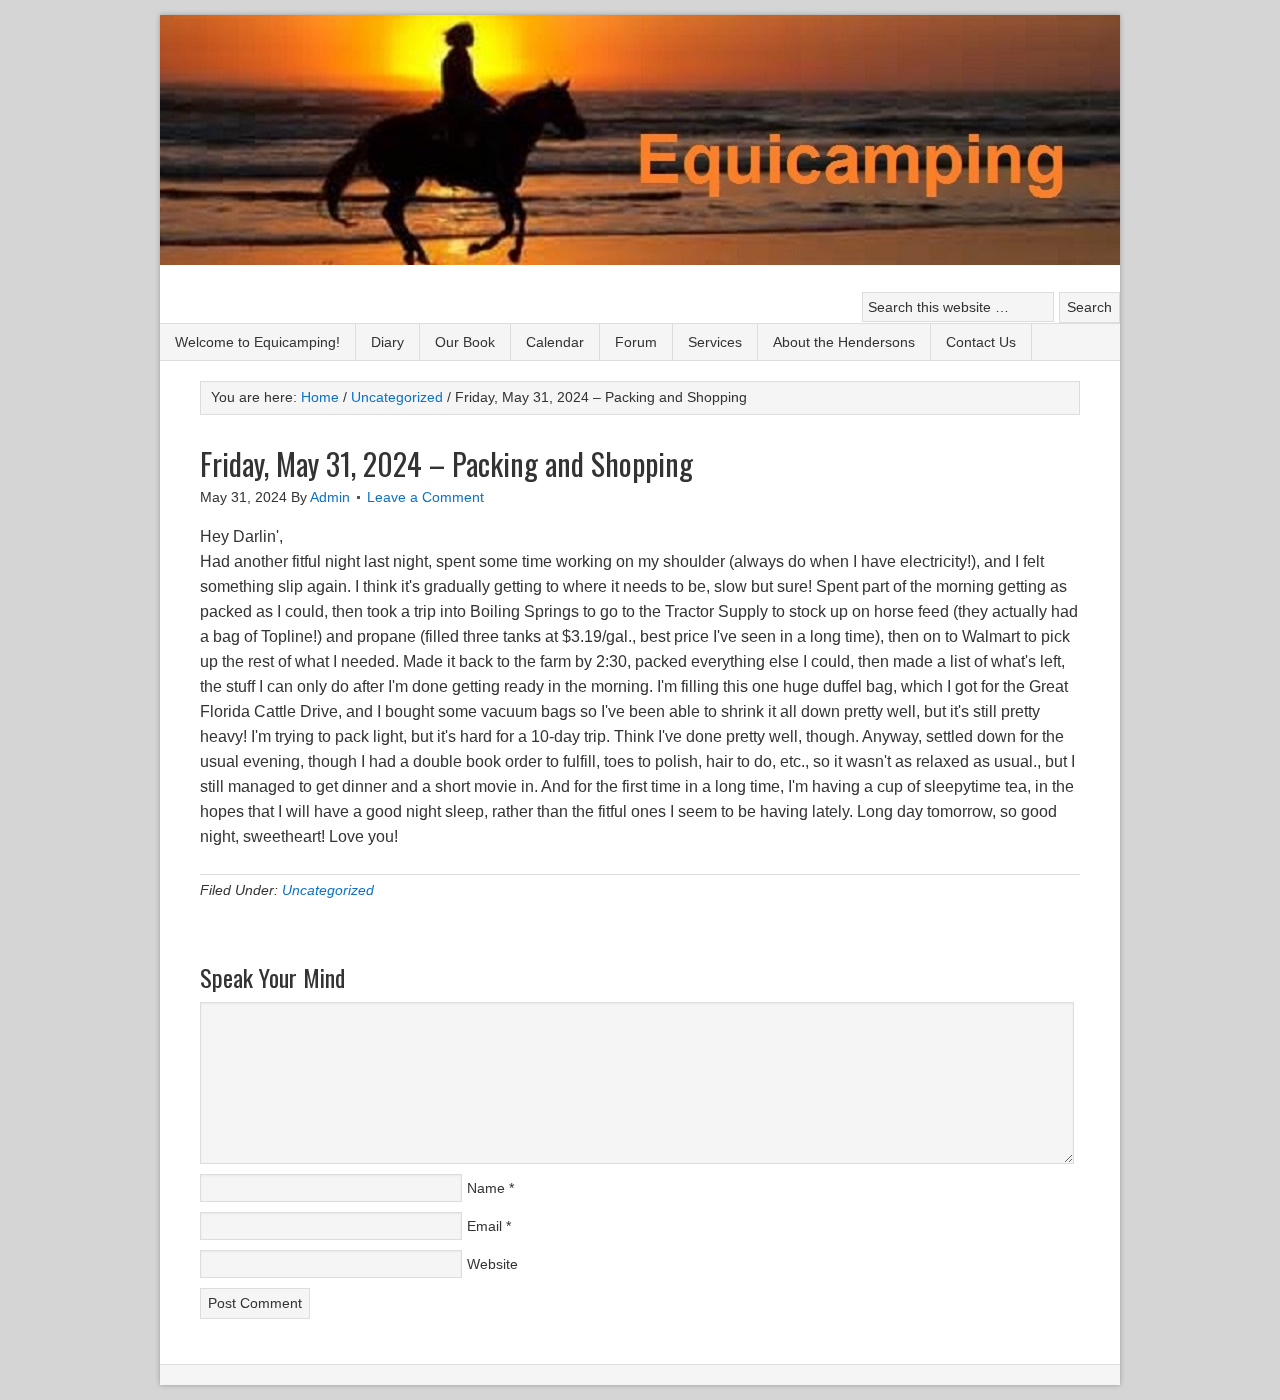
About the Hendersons (844, 342)
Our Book (465, 342)
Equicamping (640, 142)
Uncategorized (328, 890)
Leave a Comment (425, 497)
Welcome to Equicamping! (257, 342)
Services (715, 342)
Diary (387, 342)
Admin (330, 497)
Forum (636, 342)
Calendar (555, 342)
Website (492, 1264)
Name (486, 1188)
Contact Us (981, 342)
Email (484, 1226)
